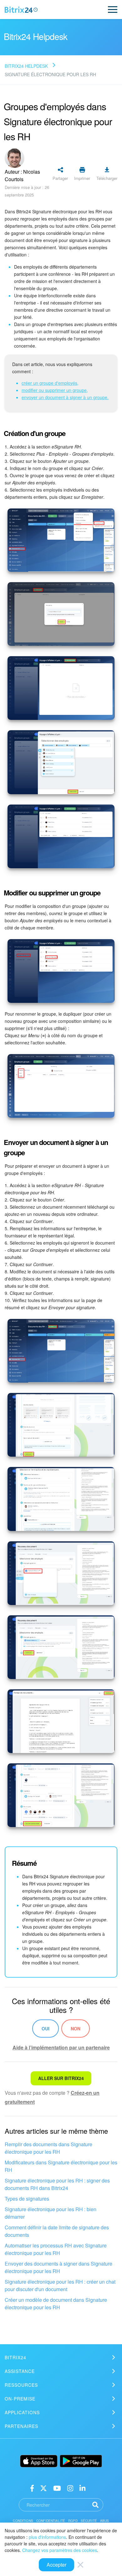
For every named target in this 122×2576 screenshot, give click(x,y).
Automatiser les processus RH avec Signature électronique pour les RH (56, 2249)
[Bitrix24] (21, 10)
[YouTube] (57, 2488)
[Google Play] (81, 2461)
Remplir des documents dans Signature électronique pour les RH (48, 2148)
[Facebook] (32, 2488)
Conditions (23, 2521)
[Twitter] (43, 2488)
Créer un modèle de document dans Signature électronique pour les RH (56, 2304)
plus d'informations (47, 2537)
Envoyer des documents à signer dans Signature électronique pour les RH (58, 2267)
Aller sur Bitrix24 (61, 2078)
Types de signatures (27, 2199)
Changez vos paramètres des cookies (60, 2550)
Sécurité (89, 2521)
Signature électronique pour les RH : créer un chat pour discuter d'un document (60, 2285)
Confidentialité (51, 2521)
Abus (105, 2521)
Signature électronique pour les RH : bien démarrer (51, 2213)
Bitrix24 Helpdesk (26, 66)
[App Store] (39, 2461)
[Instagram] (70, 2488)
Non (76, 2029)
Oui (46, 2029)
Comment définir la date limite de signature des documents (57, 2231)
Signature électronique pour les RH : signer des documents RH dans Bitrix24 (57, 2184)
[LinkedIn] (82, 2488)
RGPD (73, 2521)
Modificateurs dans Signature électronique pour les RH (61, 2166)
